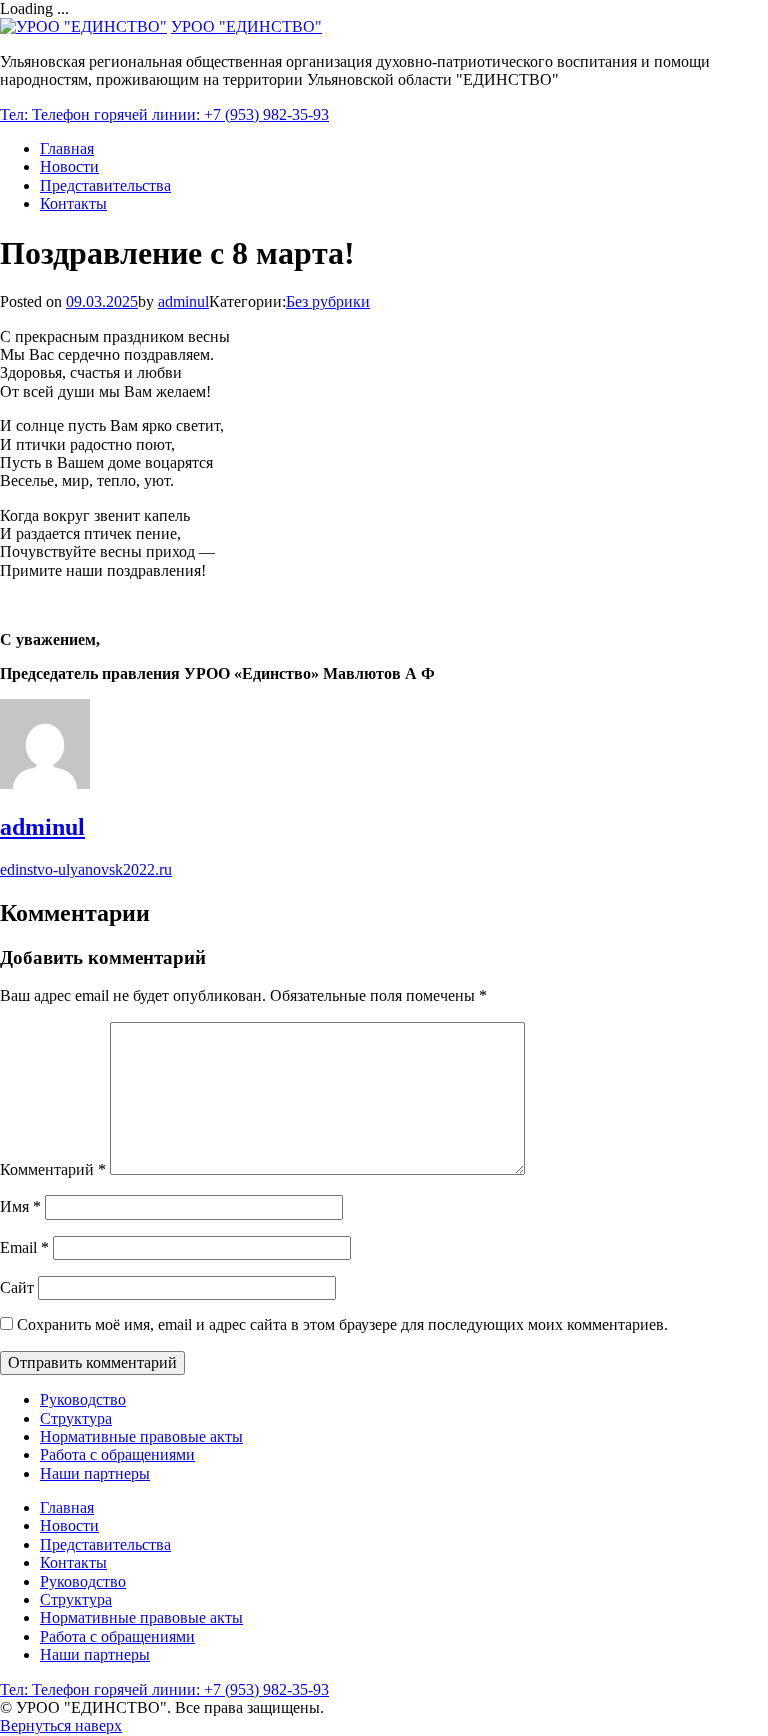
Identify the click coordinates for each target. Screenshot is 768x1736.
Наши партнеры (95, 1473)
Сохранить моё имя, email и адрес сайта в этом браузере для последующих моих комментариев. (342, 1324)
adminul (183, 301)
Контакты (73, 203)
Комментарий (53, 1169)
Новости (69, 166)
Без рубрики (328, 301)
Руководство (83, 1399)
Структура (76, 1418)
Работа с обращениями (117, 1454)
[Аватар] (45, 783)
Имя (20, 1206)
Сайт (17, 1287)
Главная (67, 148)
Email (24, 1247)
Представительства (105, 185)
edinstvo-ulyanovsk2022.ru (86, 869)
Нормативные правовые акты (141, 1436)
